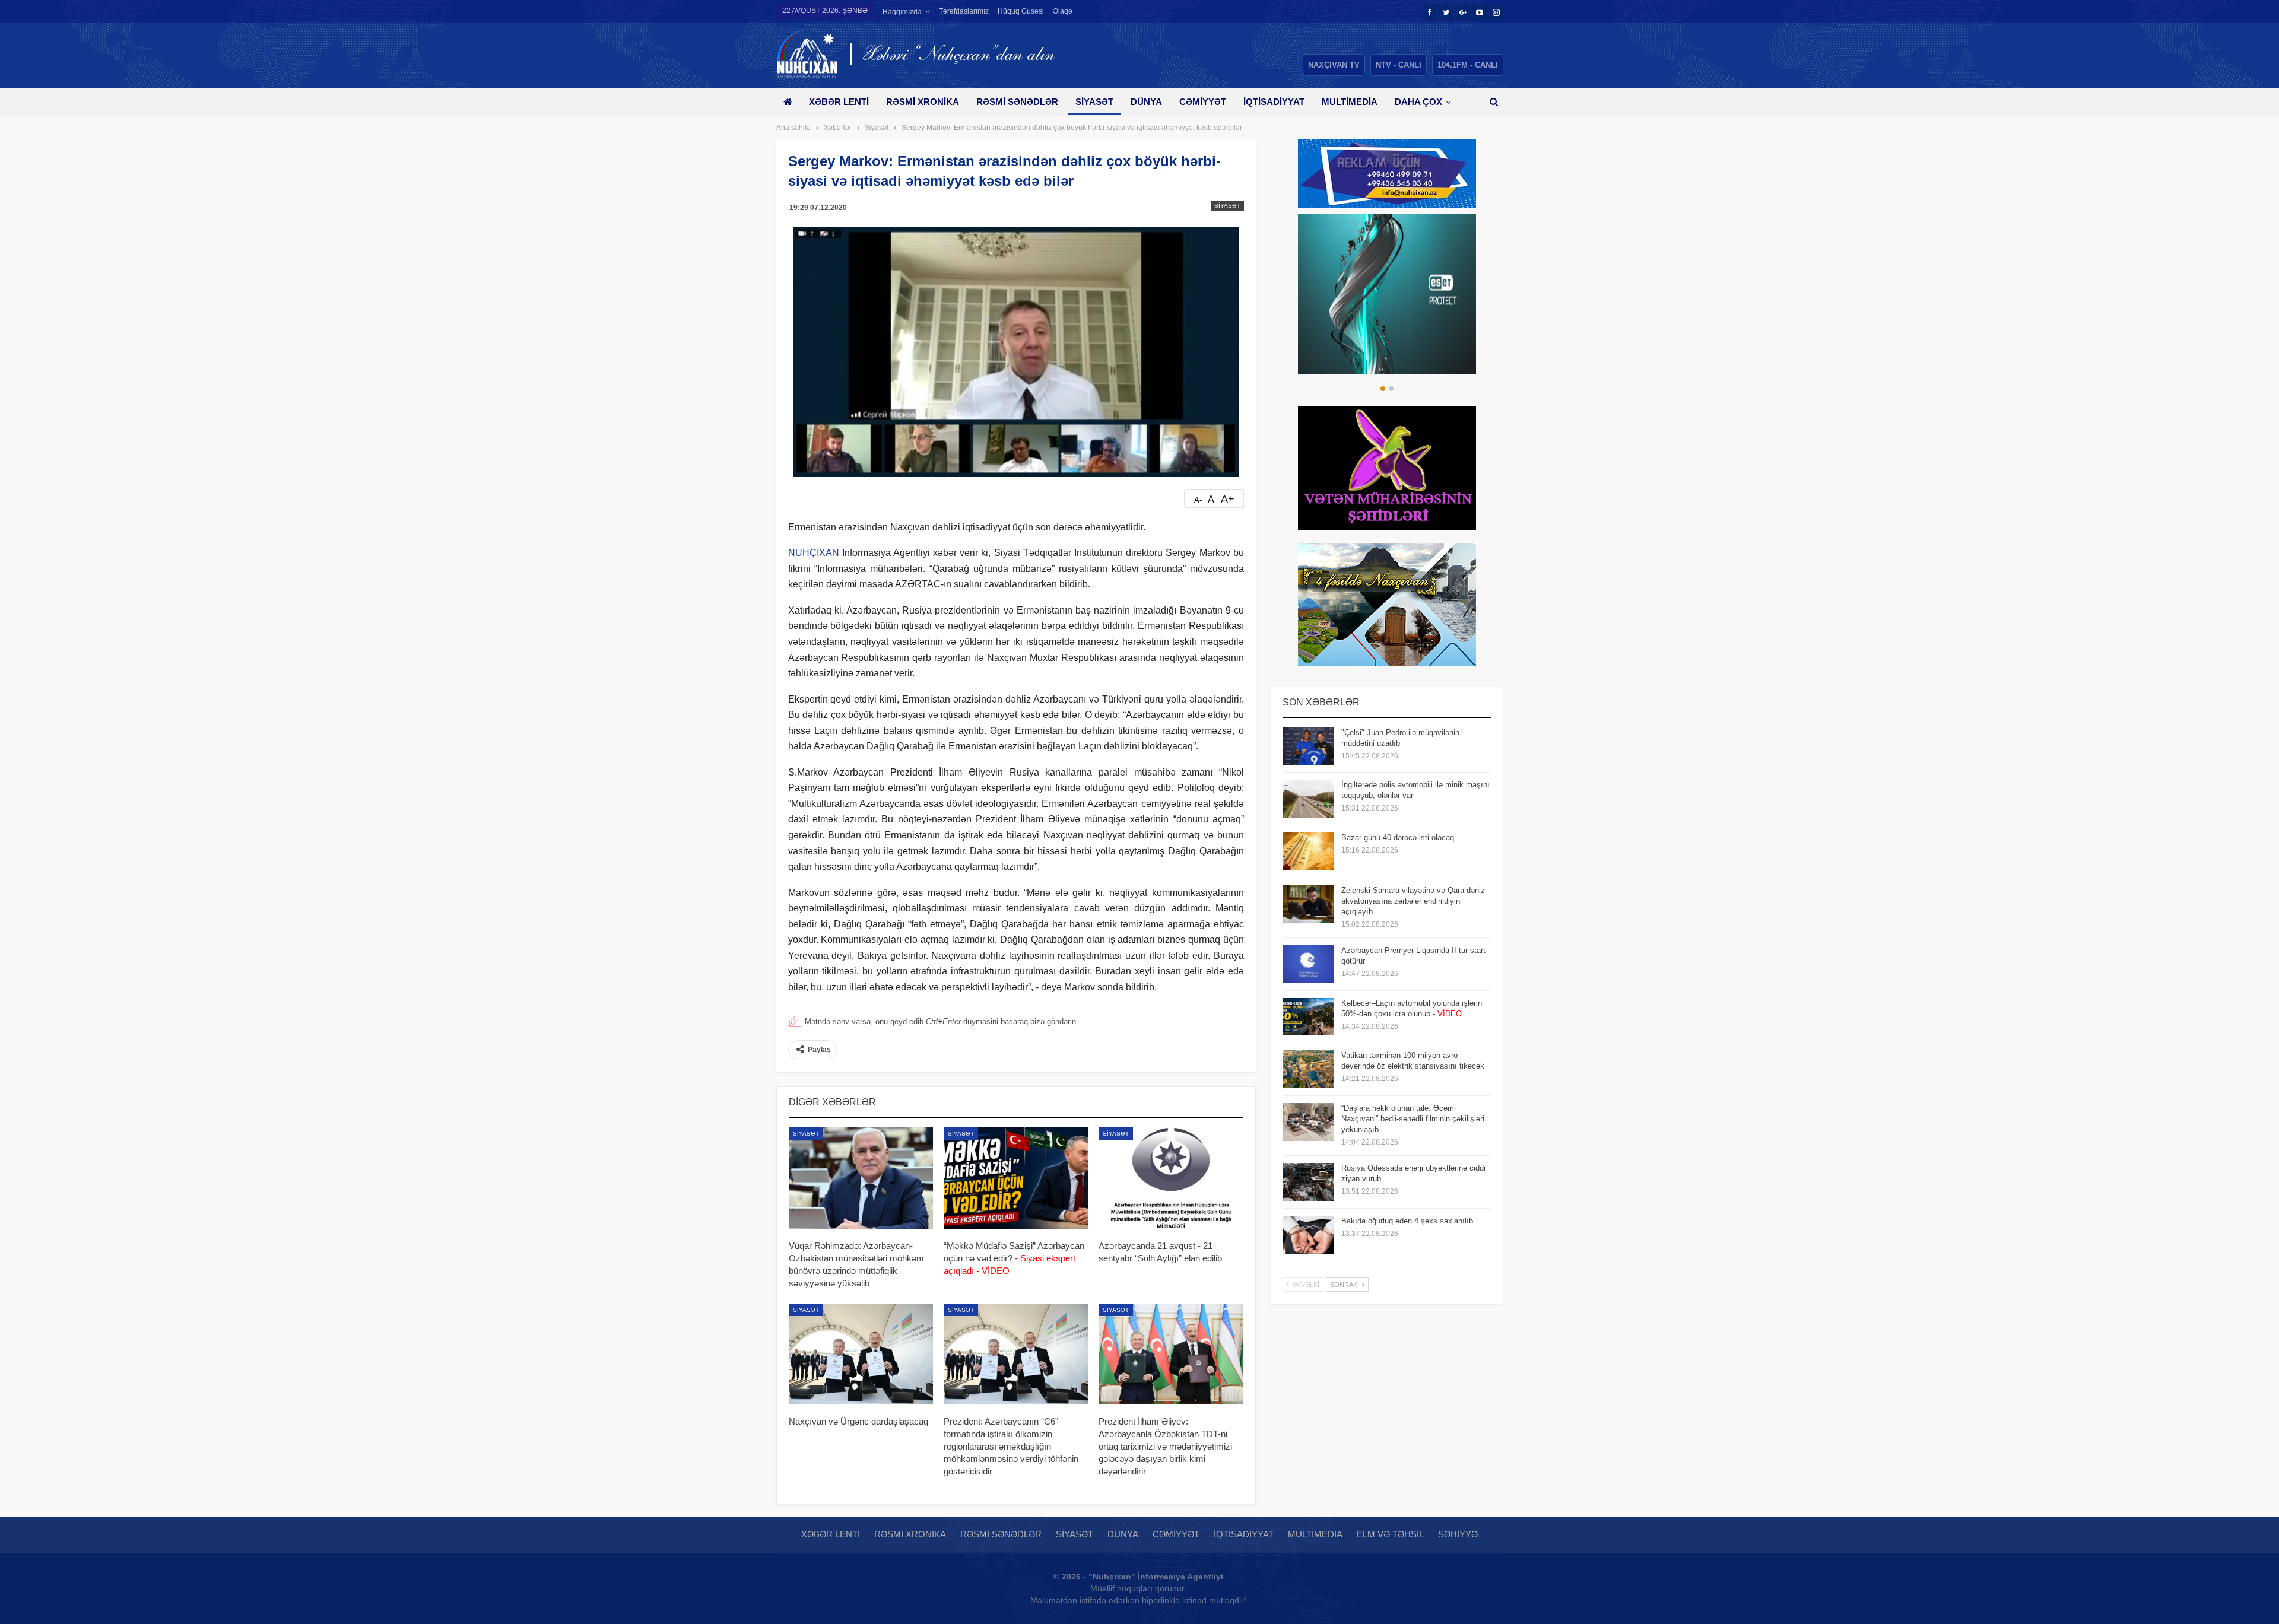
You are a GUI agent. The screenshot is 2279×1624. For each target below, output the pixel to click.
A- (1198, 500)
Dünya (1146, 102)
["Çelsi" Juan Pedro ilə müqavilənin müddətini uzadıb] (1308, 746)
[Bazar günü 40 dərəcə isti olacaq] (1308, 851)
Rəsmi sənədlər (1017, 102)
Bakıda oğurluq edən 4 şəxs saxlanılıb (1407, 1221)
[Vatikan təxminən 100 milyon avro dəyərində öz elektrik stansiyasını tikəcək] (1308, 1069)
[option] (1387, 294)
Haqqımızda (902, 12)
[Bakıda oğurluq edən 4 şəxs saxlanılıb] (1308, 1235)
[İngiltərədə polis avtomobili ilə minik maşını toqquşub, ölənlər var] (1308, 799)
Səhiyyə (1458, 1534)
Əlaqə (1063, 11)
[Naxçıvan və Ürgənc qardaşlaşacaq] (861, 1354)
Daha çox (1418, 102)
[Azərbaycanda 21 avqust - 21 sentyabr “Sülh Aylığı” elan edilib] (1171, 1178)
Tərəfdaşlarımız (964, 11)
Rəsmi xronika (923, 102)
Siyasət (1094, 102)
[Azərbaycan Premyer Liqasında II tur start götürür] (1308, 964)
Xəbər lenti (839, 102)
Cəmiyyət (1203, 102)
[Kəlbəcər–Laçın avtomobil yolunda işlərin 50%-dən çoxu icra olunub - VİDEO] (1308, 1017)
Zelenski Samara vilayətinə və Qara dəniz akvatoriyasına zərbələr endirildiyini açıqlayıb (1413, 901)
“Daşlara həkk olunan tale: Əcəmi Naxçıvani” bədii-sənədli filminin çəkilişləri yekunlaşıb (1413, 1119)
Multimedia (1350, 102)
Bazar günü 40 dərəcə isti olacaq (1398, 838)
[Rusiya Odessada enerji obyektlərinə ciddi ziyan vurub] (1308, 1182)
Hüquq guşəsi (1021, 11)
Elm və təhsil (1390, 1534)
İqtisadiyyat (1274, 102)
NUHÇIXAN (814, 553)
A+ (1228, 499)
